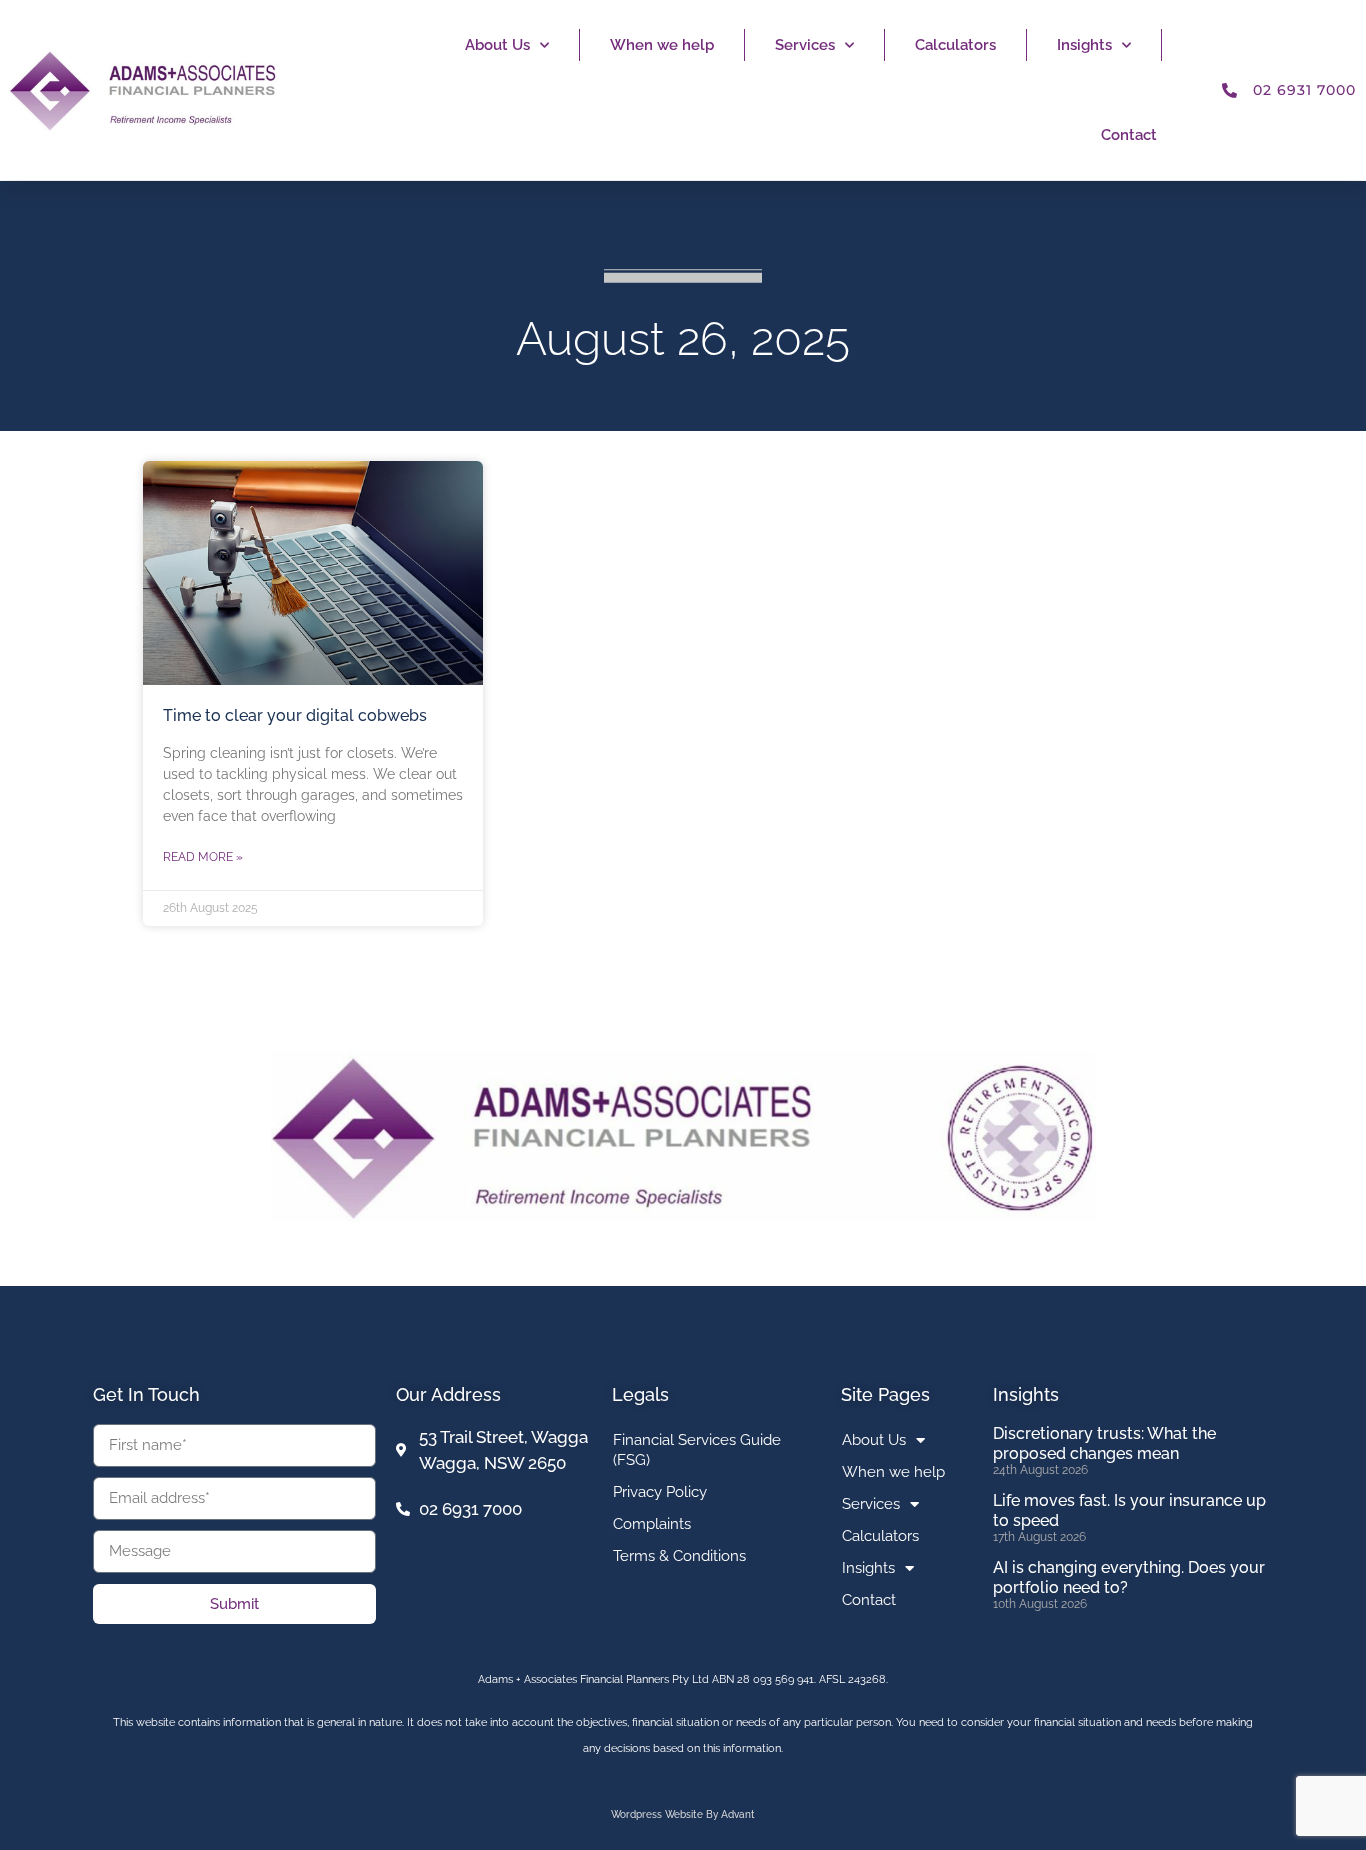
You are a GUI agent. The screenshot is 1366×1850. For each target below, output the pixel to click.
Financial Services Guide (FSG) (697, 1450)
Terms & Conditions (679, 1556)
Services (805, 45)
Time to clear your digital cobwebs (295, 715)
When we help (662, 45)
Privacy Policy (660, 1492)
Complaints (652, 1524)
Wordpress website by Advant (683, 1814)
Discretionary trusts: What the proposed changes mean (1104, 1443)
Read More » (203, 857)
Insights (1084, 45)
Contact (1129, 135)
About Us (497, 45)
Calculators (955, 45)
